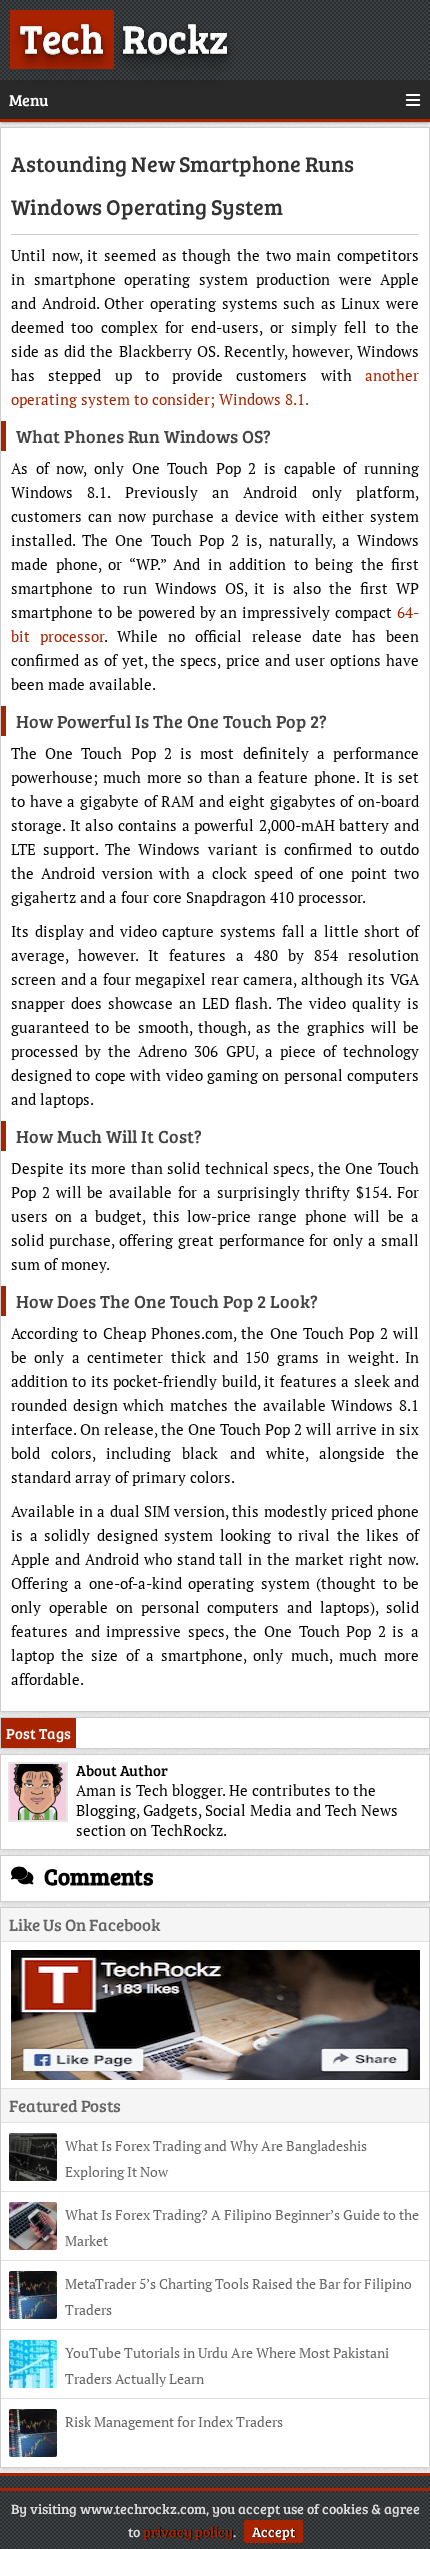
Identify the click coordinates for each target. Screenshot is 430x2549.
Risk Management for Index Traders (174, 2421)
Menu (28, 99)
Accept (273, 2531)
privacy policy (188, 2531)
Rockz (124, 37)
